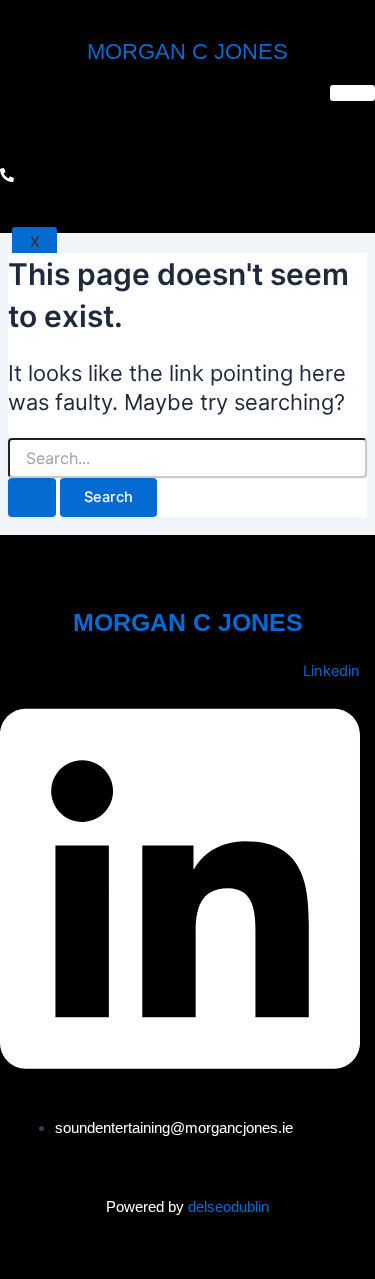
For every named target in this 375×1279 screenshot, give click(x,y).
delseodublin (228, 1206)
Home (38, 96)
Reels (39, 120)
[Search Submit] (32, 497)
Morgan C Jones (187, 51)
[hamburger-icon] (352, 93)
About (41, 192)
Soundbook (64, 144)
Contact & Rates (84, 168)
